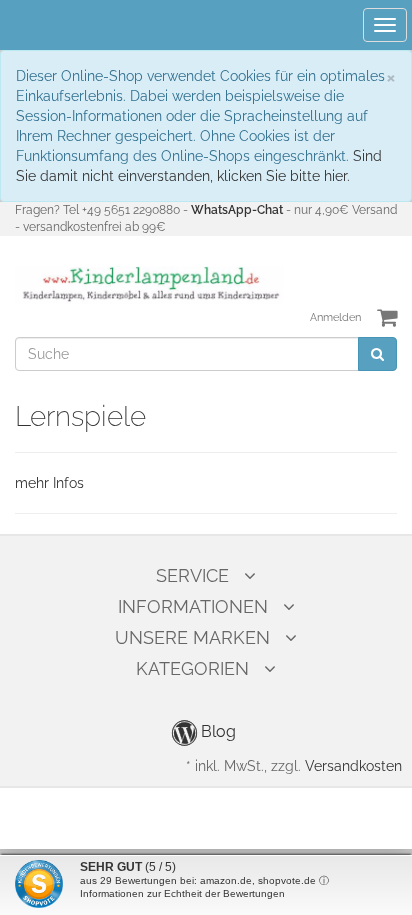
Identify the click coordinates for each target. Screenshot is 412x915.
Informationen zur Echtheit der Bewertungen (182, 893)
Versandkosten (353, 766)
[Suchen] (377, 354)
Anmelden (335, 317)
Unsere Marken (192, 637)
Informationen (193, 606)
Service (192, 575)
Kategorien (192, 668)
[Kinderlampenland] (149, 284)
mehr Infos (49, 483)
